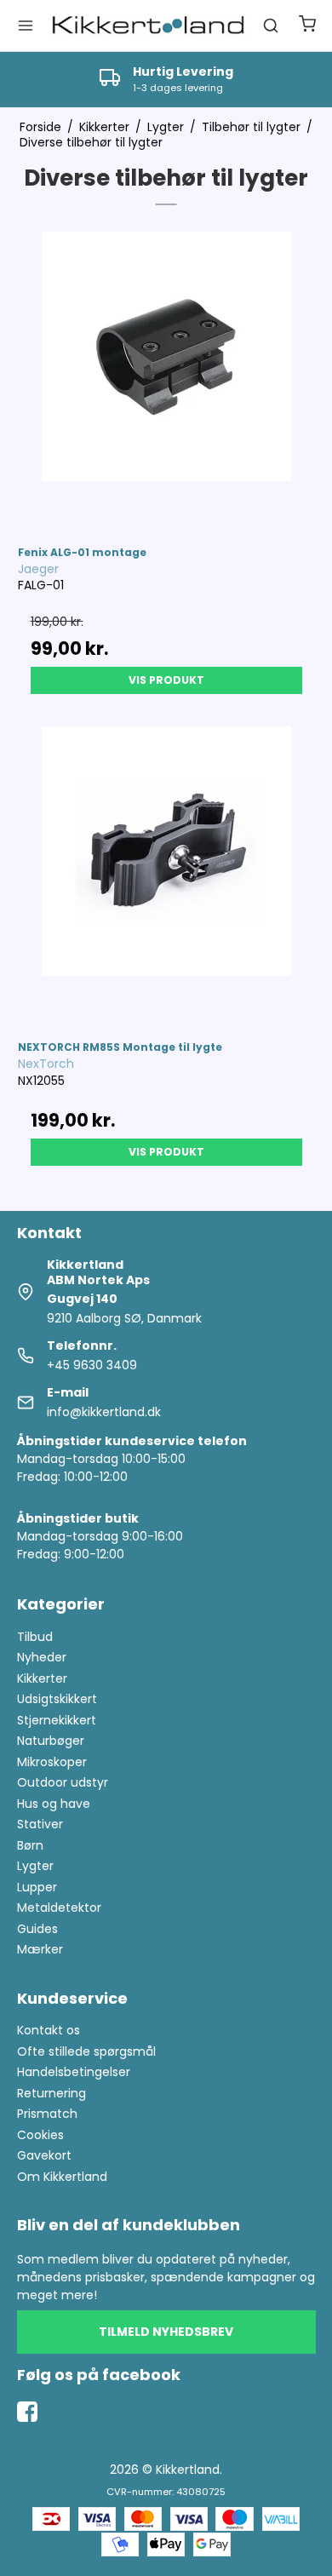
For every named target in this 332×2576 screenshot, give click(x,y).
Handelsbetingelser (74, 2072)
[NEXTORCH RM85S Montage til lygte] (166, 875)
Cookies (40, 2135)
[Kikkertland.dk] (149, 26)
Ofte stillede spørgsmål (86, 2051)
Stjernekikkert (57, 1720)
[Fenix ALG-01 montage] (166, 380)
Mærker (40, 1949)
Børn (30, 1845)
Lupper (37, 1887)
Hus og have (54, 1804)
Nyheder (42, 1657)
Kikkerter (42, 1678)
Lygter (35, 1866)
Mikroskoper (52, 1762)
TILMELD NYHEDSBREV (166, 2332)
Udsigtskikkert (57, 1699)
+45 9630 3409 (92, 1365)
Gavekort (44, 2155)
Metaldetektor (59, 1908)
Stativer (40, 1824)
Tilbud (35, 1637)
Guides (37, 1929)
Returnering (52, 2093)
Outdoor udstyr (63, 1782)
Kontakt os (49, 2030)
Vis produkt (166, 680)
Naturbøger (51, 1741)
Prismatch (47, 2114)
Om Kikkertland (62, 2177)
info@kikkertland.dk (104, 1412)
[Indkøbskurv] (307, 26)
